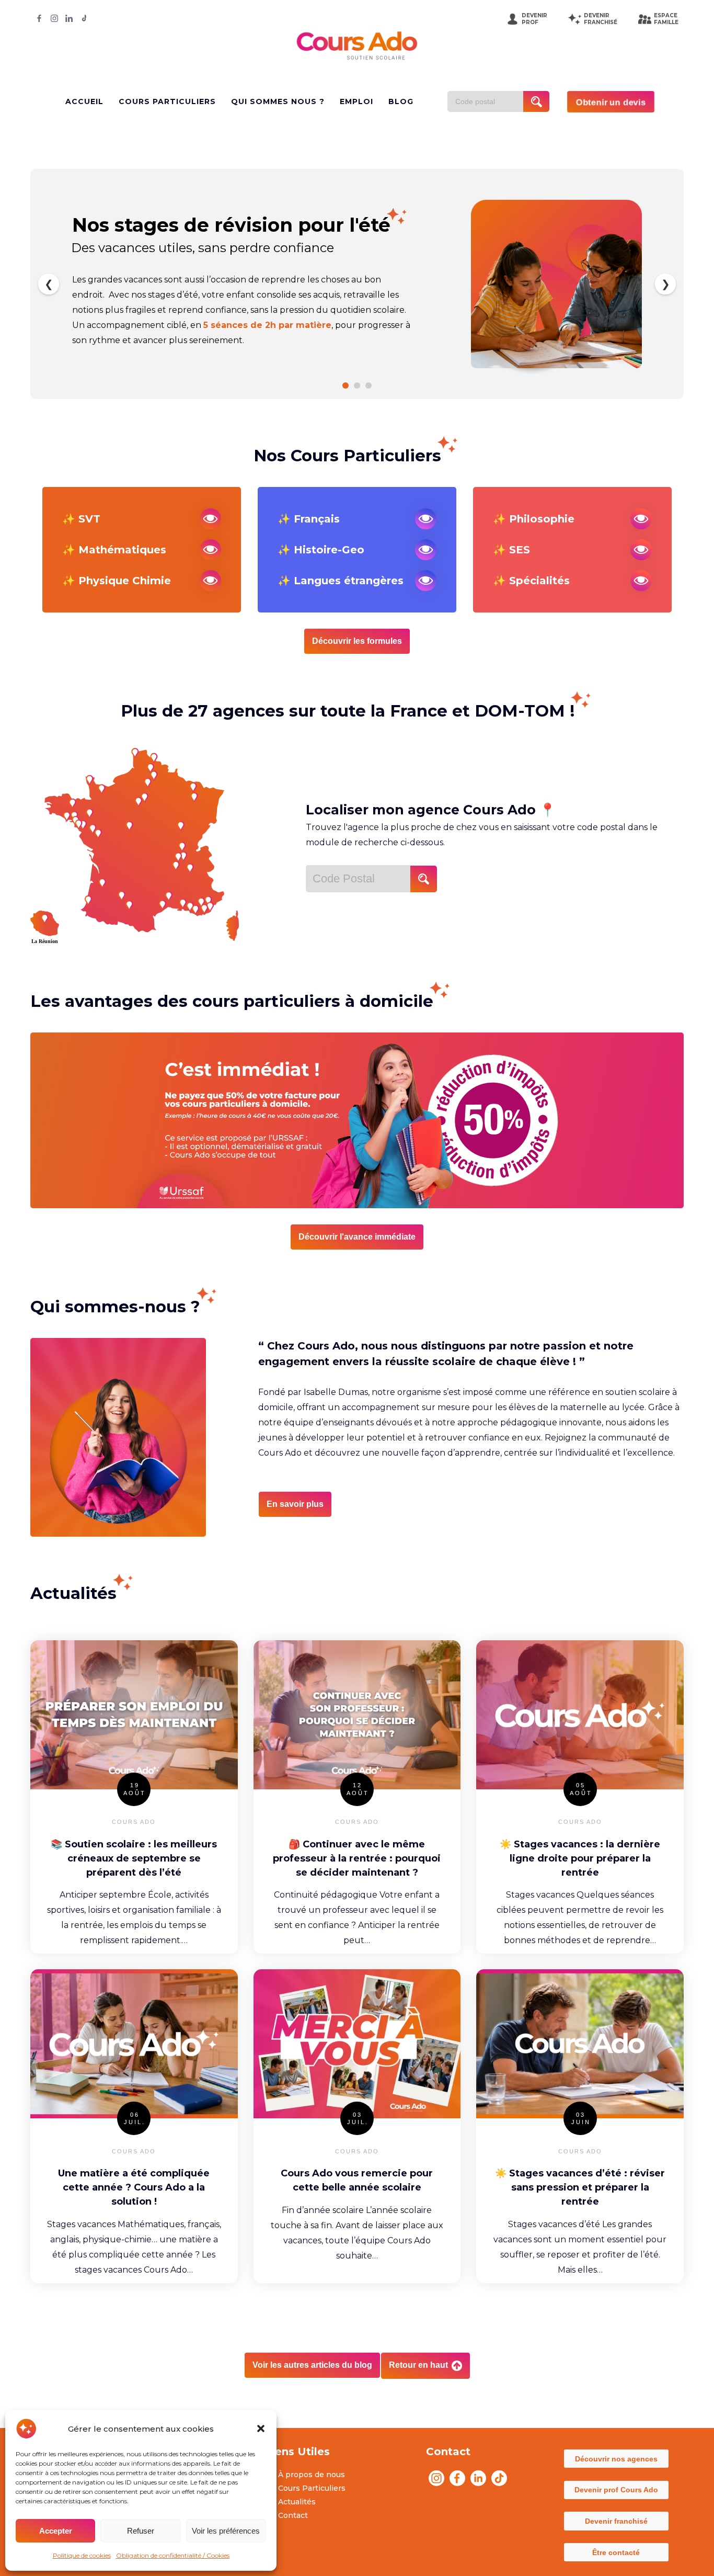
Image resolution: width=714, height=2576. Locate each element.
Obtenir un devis (611, 102)
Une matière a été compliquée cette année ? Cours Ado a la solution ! (134, 2187)
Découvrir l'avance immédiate (357, 1237)
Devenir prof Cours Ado (616, 2490)
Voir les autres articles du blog (312, 2365)
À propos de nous (312, 2475)
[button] (261, 2429)
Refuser (141, 2531)
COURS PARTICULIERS (167, 101)
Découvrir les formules (357, 641)
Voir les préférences (226, 2531)
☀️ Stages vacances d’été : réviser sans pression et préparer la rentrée (580, 2187)
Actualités (297, 2502)
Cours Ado (134, 1822)
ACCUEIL (84, 101)
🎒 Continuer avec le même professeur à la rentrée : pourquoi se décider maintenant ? (357, 1858)
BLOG (401, 101)
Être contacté (616, 2552)
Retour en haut (419, 2365)
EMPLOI (356, 101)
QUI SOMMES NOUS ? (278, 101)
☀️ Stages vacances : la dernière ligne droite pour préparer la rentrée (580, 1858)
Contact (293, 2515)
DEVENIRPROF (534, 19)
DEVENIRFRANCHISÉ (601, 19)
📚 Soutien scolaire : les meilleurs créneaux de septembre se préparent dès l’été (134, 1858)
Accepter (56, 2531)
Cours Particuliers (312, 2488)
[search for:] (489, 101)
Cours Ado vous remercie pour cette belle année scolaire (357, 2180)
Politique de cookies (82, 2555)
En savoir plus (295, 1504)
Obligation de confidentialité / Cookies (173, 2555)
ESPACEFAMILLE (666, 19)
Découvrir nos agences (616, 2459)
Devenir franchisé (616, 2521)
